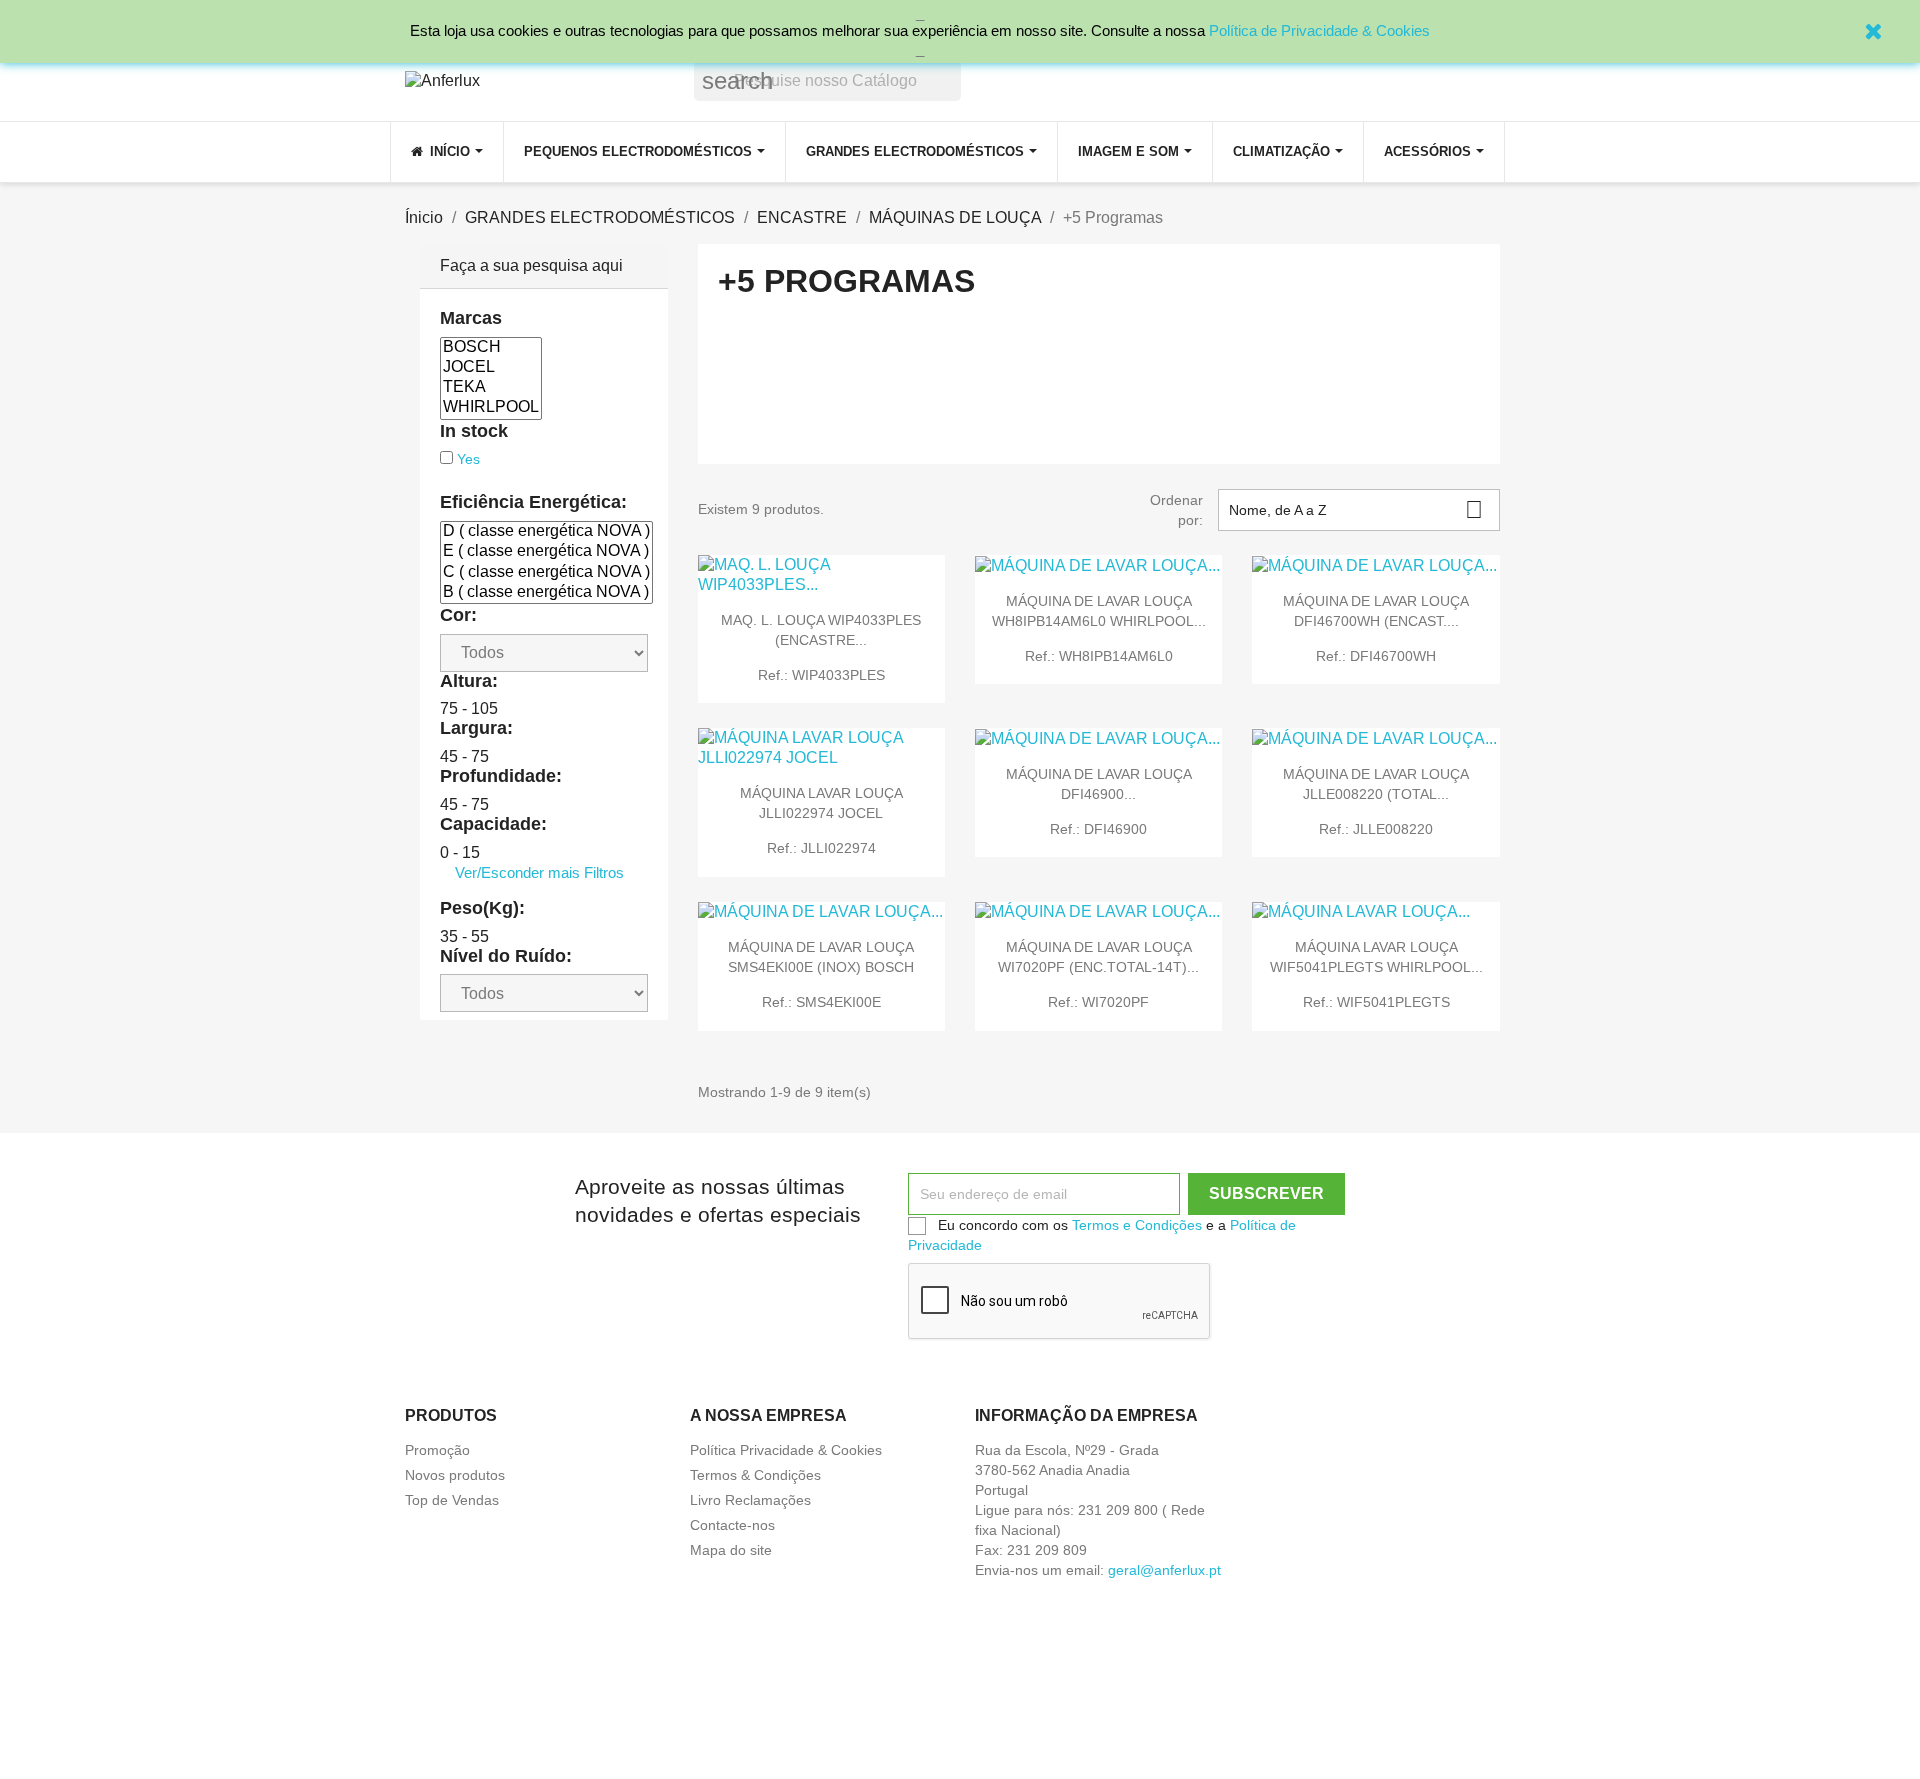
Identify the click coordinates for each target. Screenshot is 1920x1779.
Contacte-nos (732, 1525)
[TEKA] (491, 388)
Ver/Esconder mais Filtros (539, 872)
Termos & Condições (755, 1475)
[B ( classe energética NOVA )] (546, 593)
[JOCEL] (491, 368)
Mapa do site (731, 1550)
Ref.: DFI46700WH (1376, 656)
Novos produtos (455, 1475)
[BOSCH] (491, 348)
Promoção (437, 1450)
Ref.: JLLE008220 (1376, 829)
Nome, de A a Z (1356, 509)
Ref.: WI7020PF (1098, 1002)
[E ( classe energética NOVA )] (546, 552)
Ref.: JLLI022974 (821, 848)
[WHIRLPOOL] (491, 408)
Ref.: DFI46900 (1098, 829)
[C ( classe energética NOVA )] (546, 573)
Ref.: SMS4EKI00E (821, 1002)
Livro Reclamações (750, 1500)
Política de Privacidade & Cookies (1319, 30)
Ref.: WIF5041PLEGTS (1376, 1002)
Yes (468, 459)
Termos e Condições (1137, 1225)
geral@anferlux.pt (1164, 1570)
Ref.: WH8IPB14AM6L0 (1099, 656)
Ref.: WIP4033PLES (821, 675)
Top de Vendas (452, 1500)
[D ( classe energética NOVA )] (546, 532)
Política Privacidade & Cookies (786, 1450)
